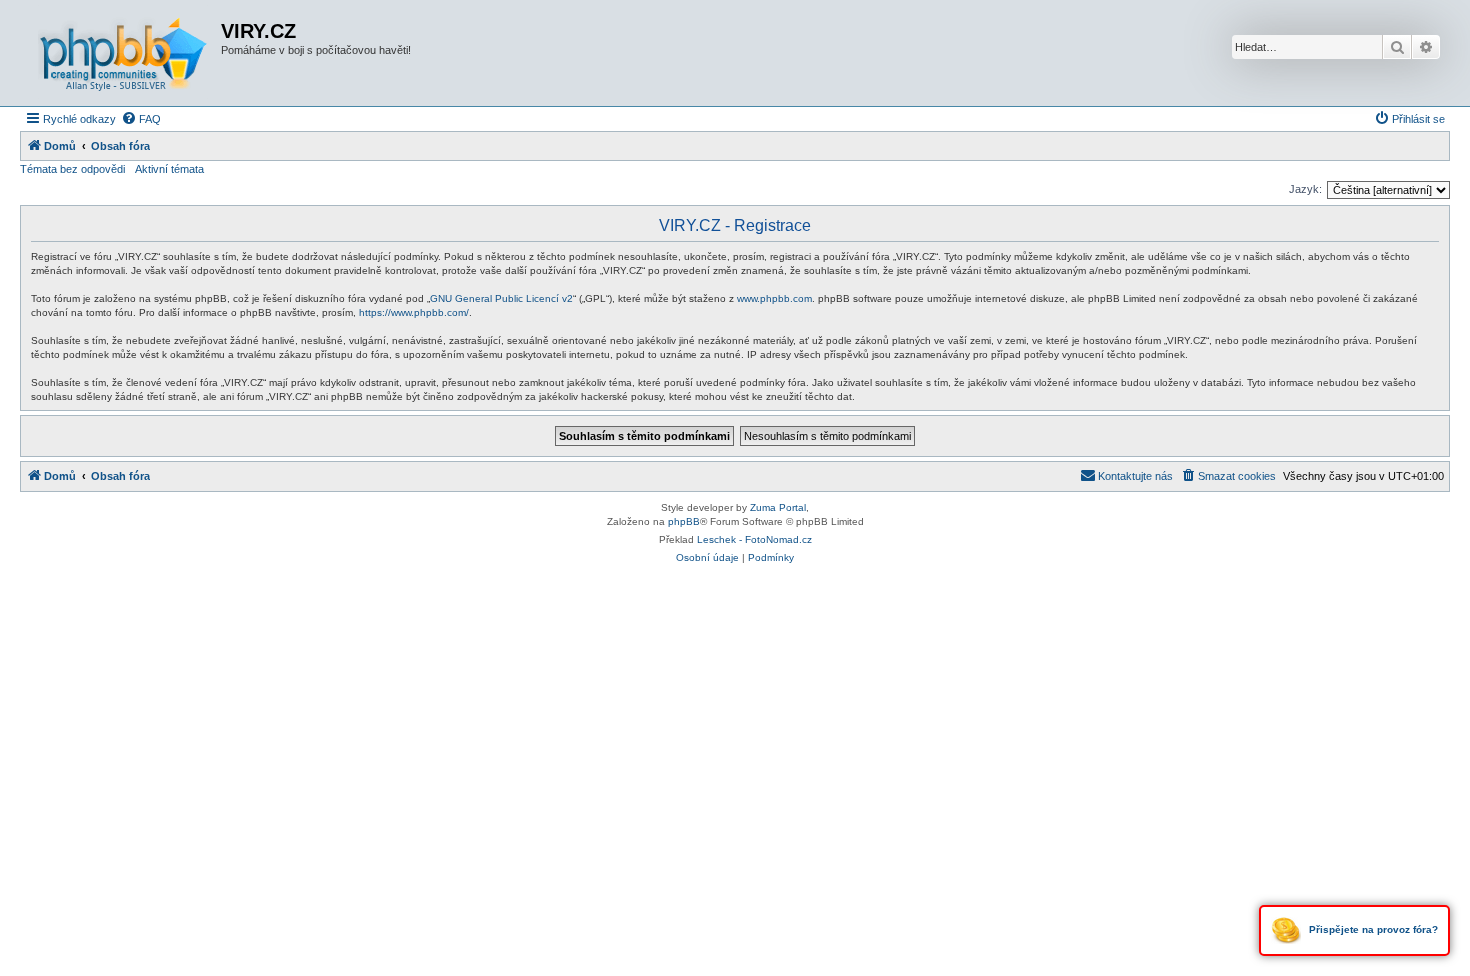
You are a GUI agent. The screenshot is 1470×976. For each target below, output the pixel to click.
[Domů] (123, 53)
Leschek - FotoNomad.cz (754, 539)
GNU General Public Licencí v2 (501, 298)
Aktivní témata (169, 169)
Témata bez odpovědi (72, 169)
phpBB (684, 521)
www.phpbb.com (774, 298)
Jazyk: (1305, 189)
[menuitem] (141, 119)
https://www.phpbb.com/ (414, 312)
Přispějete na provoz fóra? (1372, 929)
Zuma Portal (778, 507)
